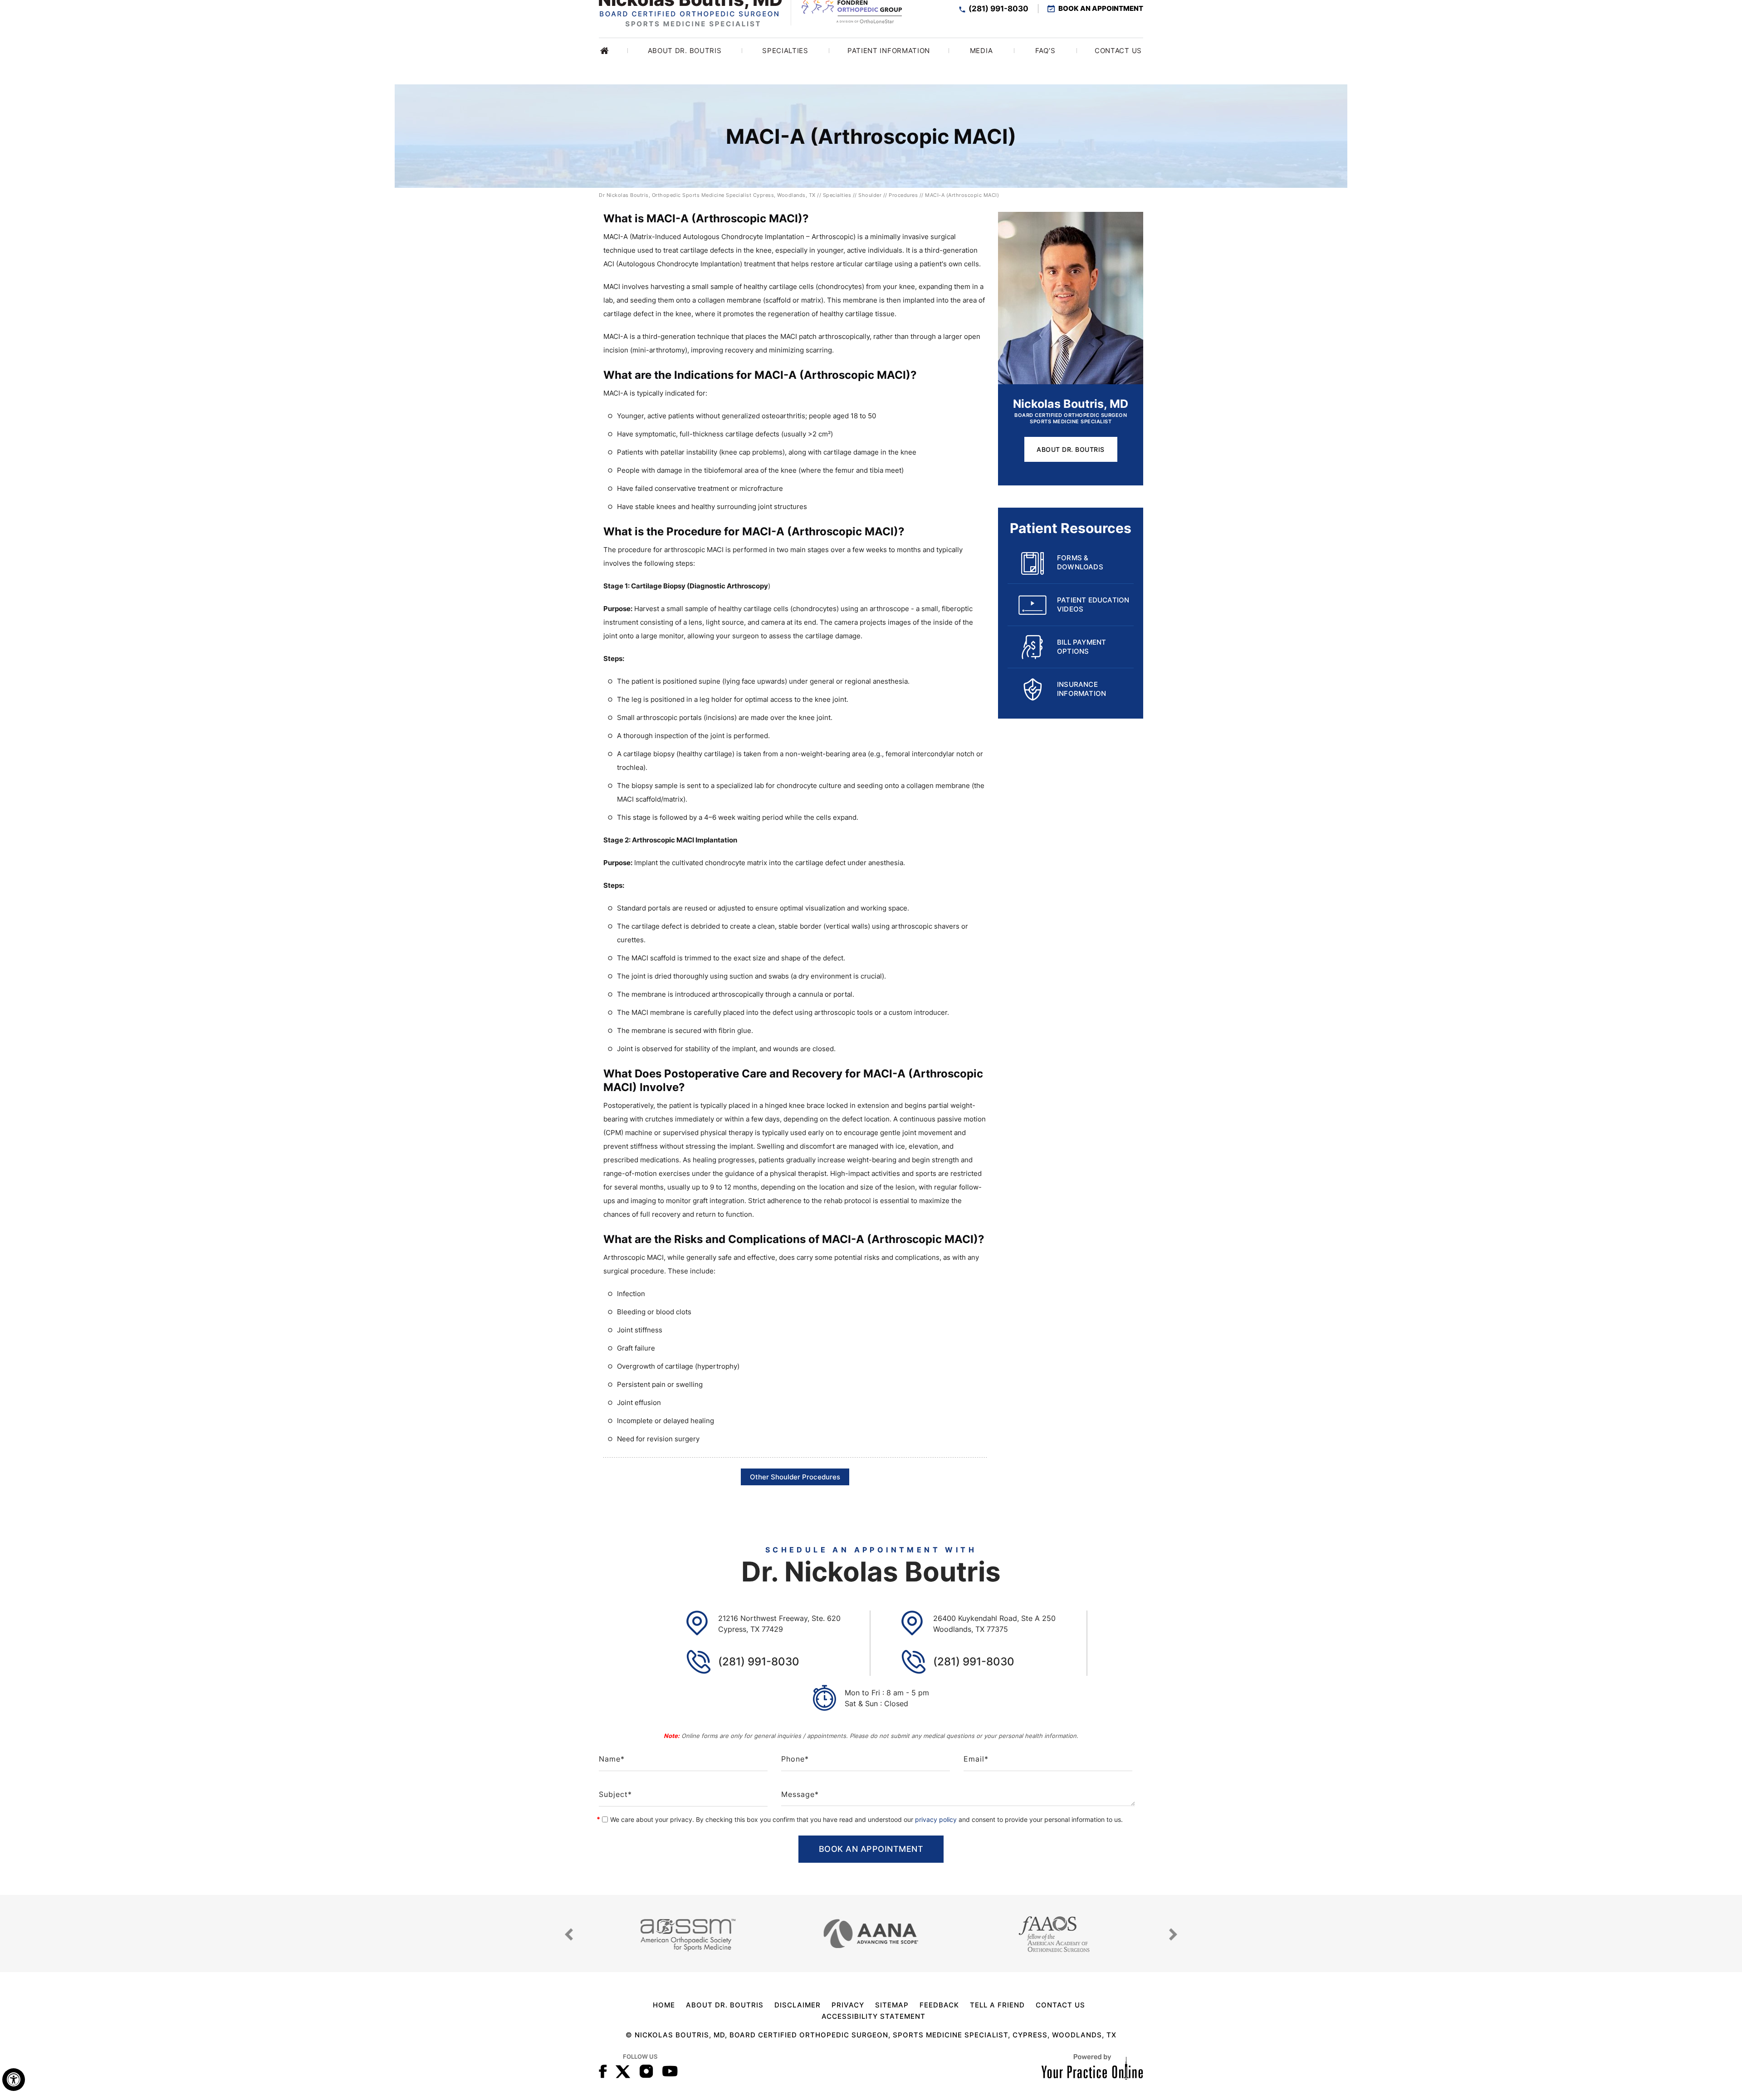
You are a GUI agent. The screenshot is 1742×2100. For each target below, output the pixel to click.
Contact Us (1060, 2005)
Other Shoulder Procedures (795, 1477)
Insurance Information (1081, 689)
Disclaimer (798, 2005)
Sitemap (892, 2005)
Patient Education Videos (1093, 605)
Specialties (837, 195)
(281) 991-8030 (998, 9)
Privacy (848, 2005)
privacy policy (936, 1819)
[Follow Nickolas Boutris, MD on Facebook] (603, 2071)
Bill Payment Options (1081, 647)
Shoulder (870, 195)
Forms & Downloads (1080, 562)
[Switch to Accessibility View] (14, 2080)
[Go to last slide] (569, 1934)
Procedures (903, 195)
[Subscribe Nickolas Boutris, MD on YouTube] (670, 2071)
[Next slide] (1173, 1934)
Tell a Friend (997, 2005)
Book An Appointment (1101, 9)
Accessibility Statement (873, 2016)
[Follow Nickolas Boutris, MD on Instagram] (646, 2071)
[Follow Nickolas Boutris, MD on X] (623, 2071)
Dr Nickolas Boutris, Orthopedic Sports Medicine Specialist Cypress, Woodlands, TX (707, 195)
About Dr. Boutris (1071, 449)
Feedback (939, 2005)
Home (614, 51)
